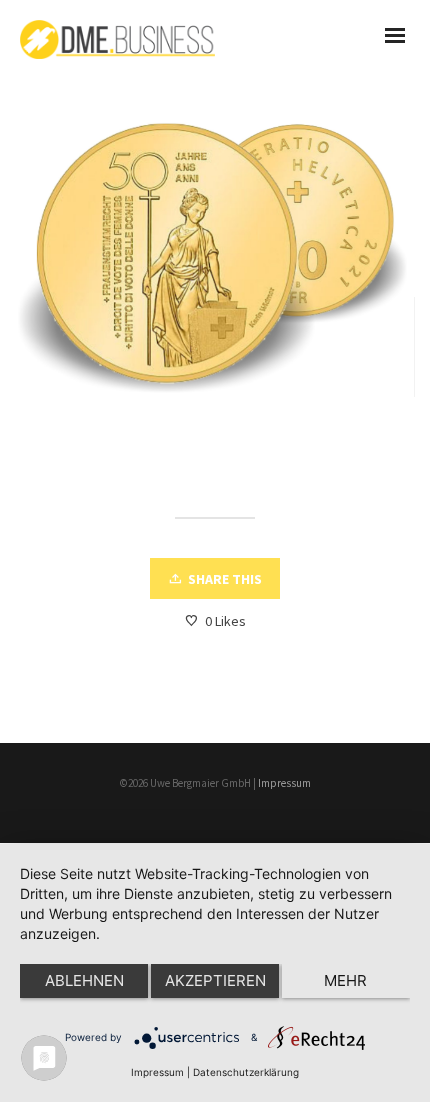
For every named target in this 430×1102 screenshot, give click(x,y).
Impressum (284, 783)
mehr (345, 980)
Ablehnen (84, 980)
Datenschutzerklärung (246, 1072)
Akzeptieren (215, 980)
